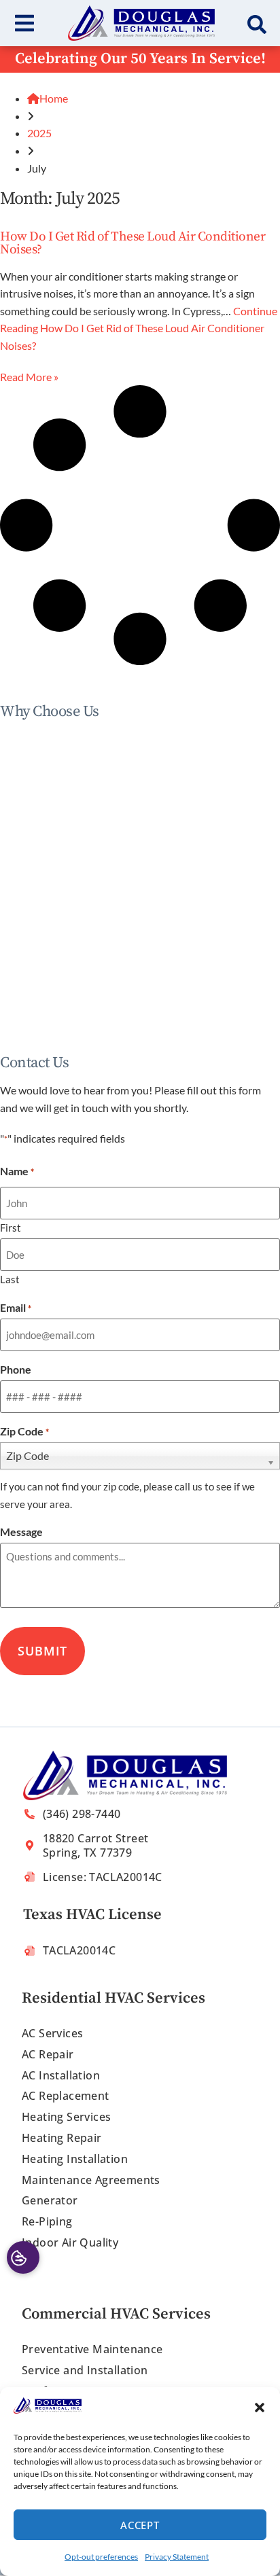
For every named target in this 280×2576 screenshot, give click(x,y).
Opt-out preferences (101, 2557)
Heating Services (66, 2117)
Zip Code (24, 1431)
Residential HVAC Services (113, 1998)
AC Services (52, 2033)
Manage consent (23, 2257)
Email (16, 1308)
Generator (50, 2200)
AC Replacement (66, 2096)
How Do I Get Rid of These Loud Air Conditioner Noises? (133, 243)
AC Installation (61, 2075)
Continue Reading (139, 328)
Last (10, 1279)
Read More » (29, 377)
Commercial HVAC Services (116, 2314)
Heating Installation (75, 2159)
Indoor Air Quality (70, 2242)
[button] (260, 2408)
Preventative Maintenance (92, 2349)
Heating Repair (62, 2138)
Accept (140, 2525)
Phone (16, 1370)
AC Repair (48, 2054)
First (11, 1227)
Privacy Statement (177, 2557)
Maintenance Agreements (91, 2180)
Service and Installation (85, 2370)
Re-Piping (47, 2221)
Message (21, 1532)
